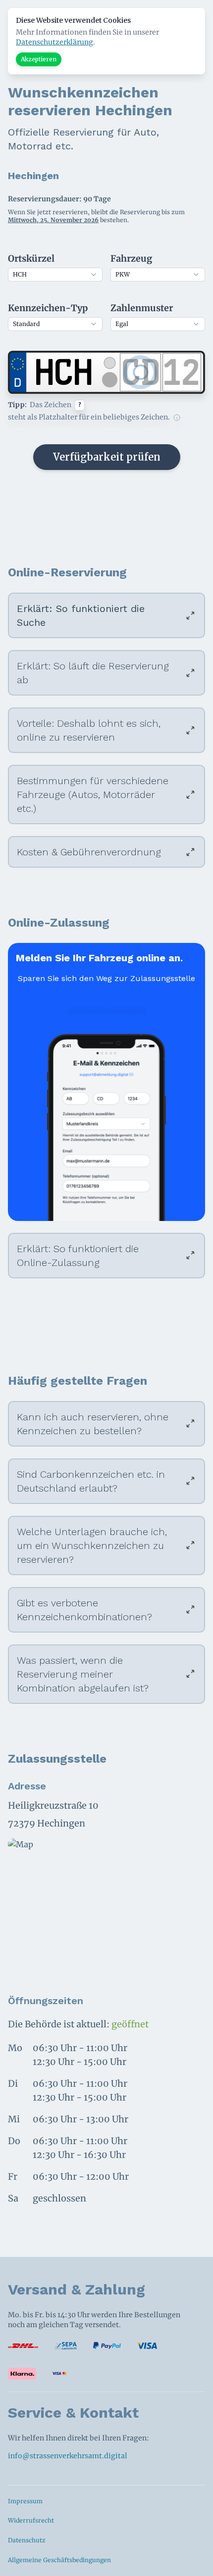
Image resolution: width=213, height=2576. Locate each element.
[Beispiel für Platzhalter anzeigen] (177, 418)
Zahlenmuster (142, 308)
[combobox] (55, 275)
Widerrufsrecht (31, 2520)
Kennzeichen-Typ (48, 308)
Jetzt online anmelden (106, 1009)
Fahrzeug (131, 258)
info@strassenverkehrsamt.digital (68, 2456)
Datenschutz (27, 2540)
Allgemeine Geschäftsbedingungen (59, 2560)
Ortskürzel (31, 258)
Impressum (25, 2501)
